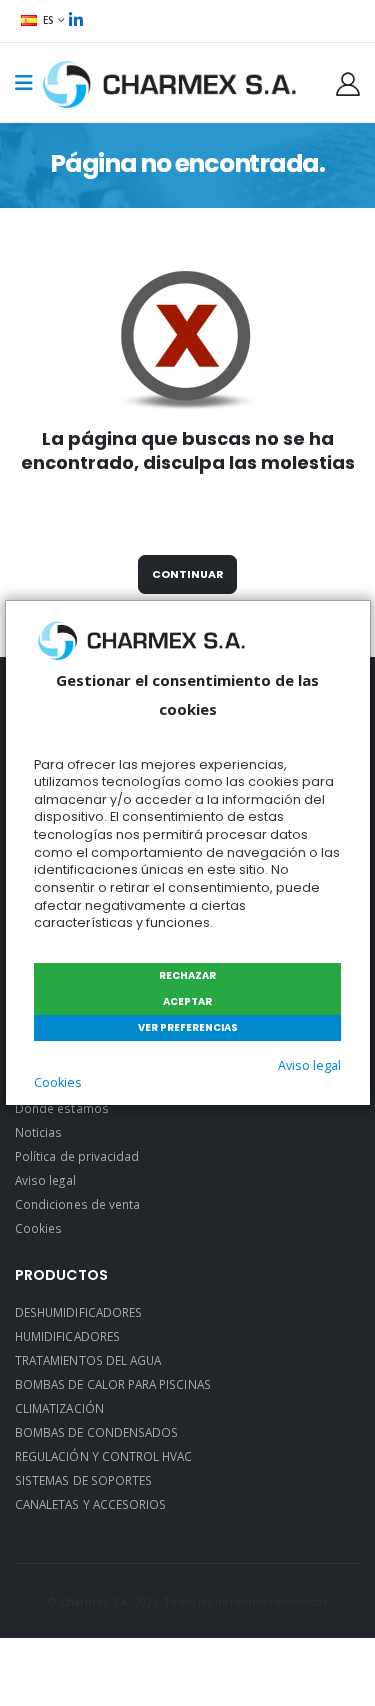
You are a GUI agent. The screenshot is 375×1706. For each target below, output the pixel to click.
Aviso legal (309, 1065)
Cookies (58, 1082)
